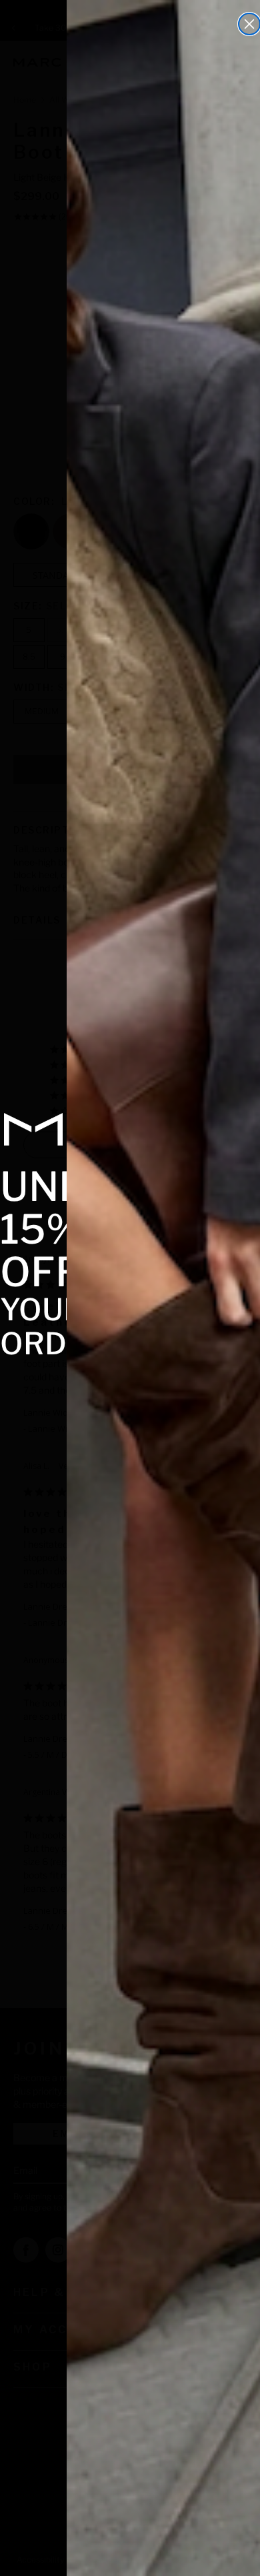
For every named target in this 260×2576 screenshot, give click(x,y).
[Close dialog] (249, 24)
